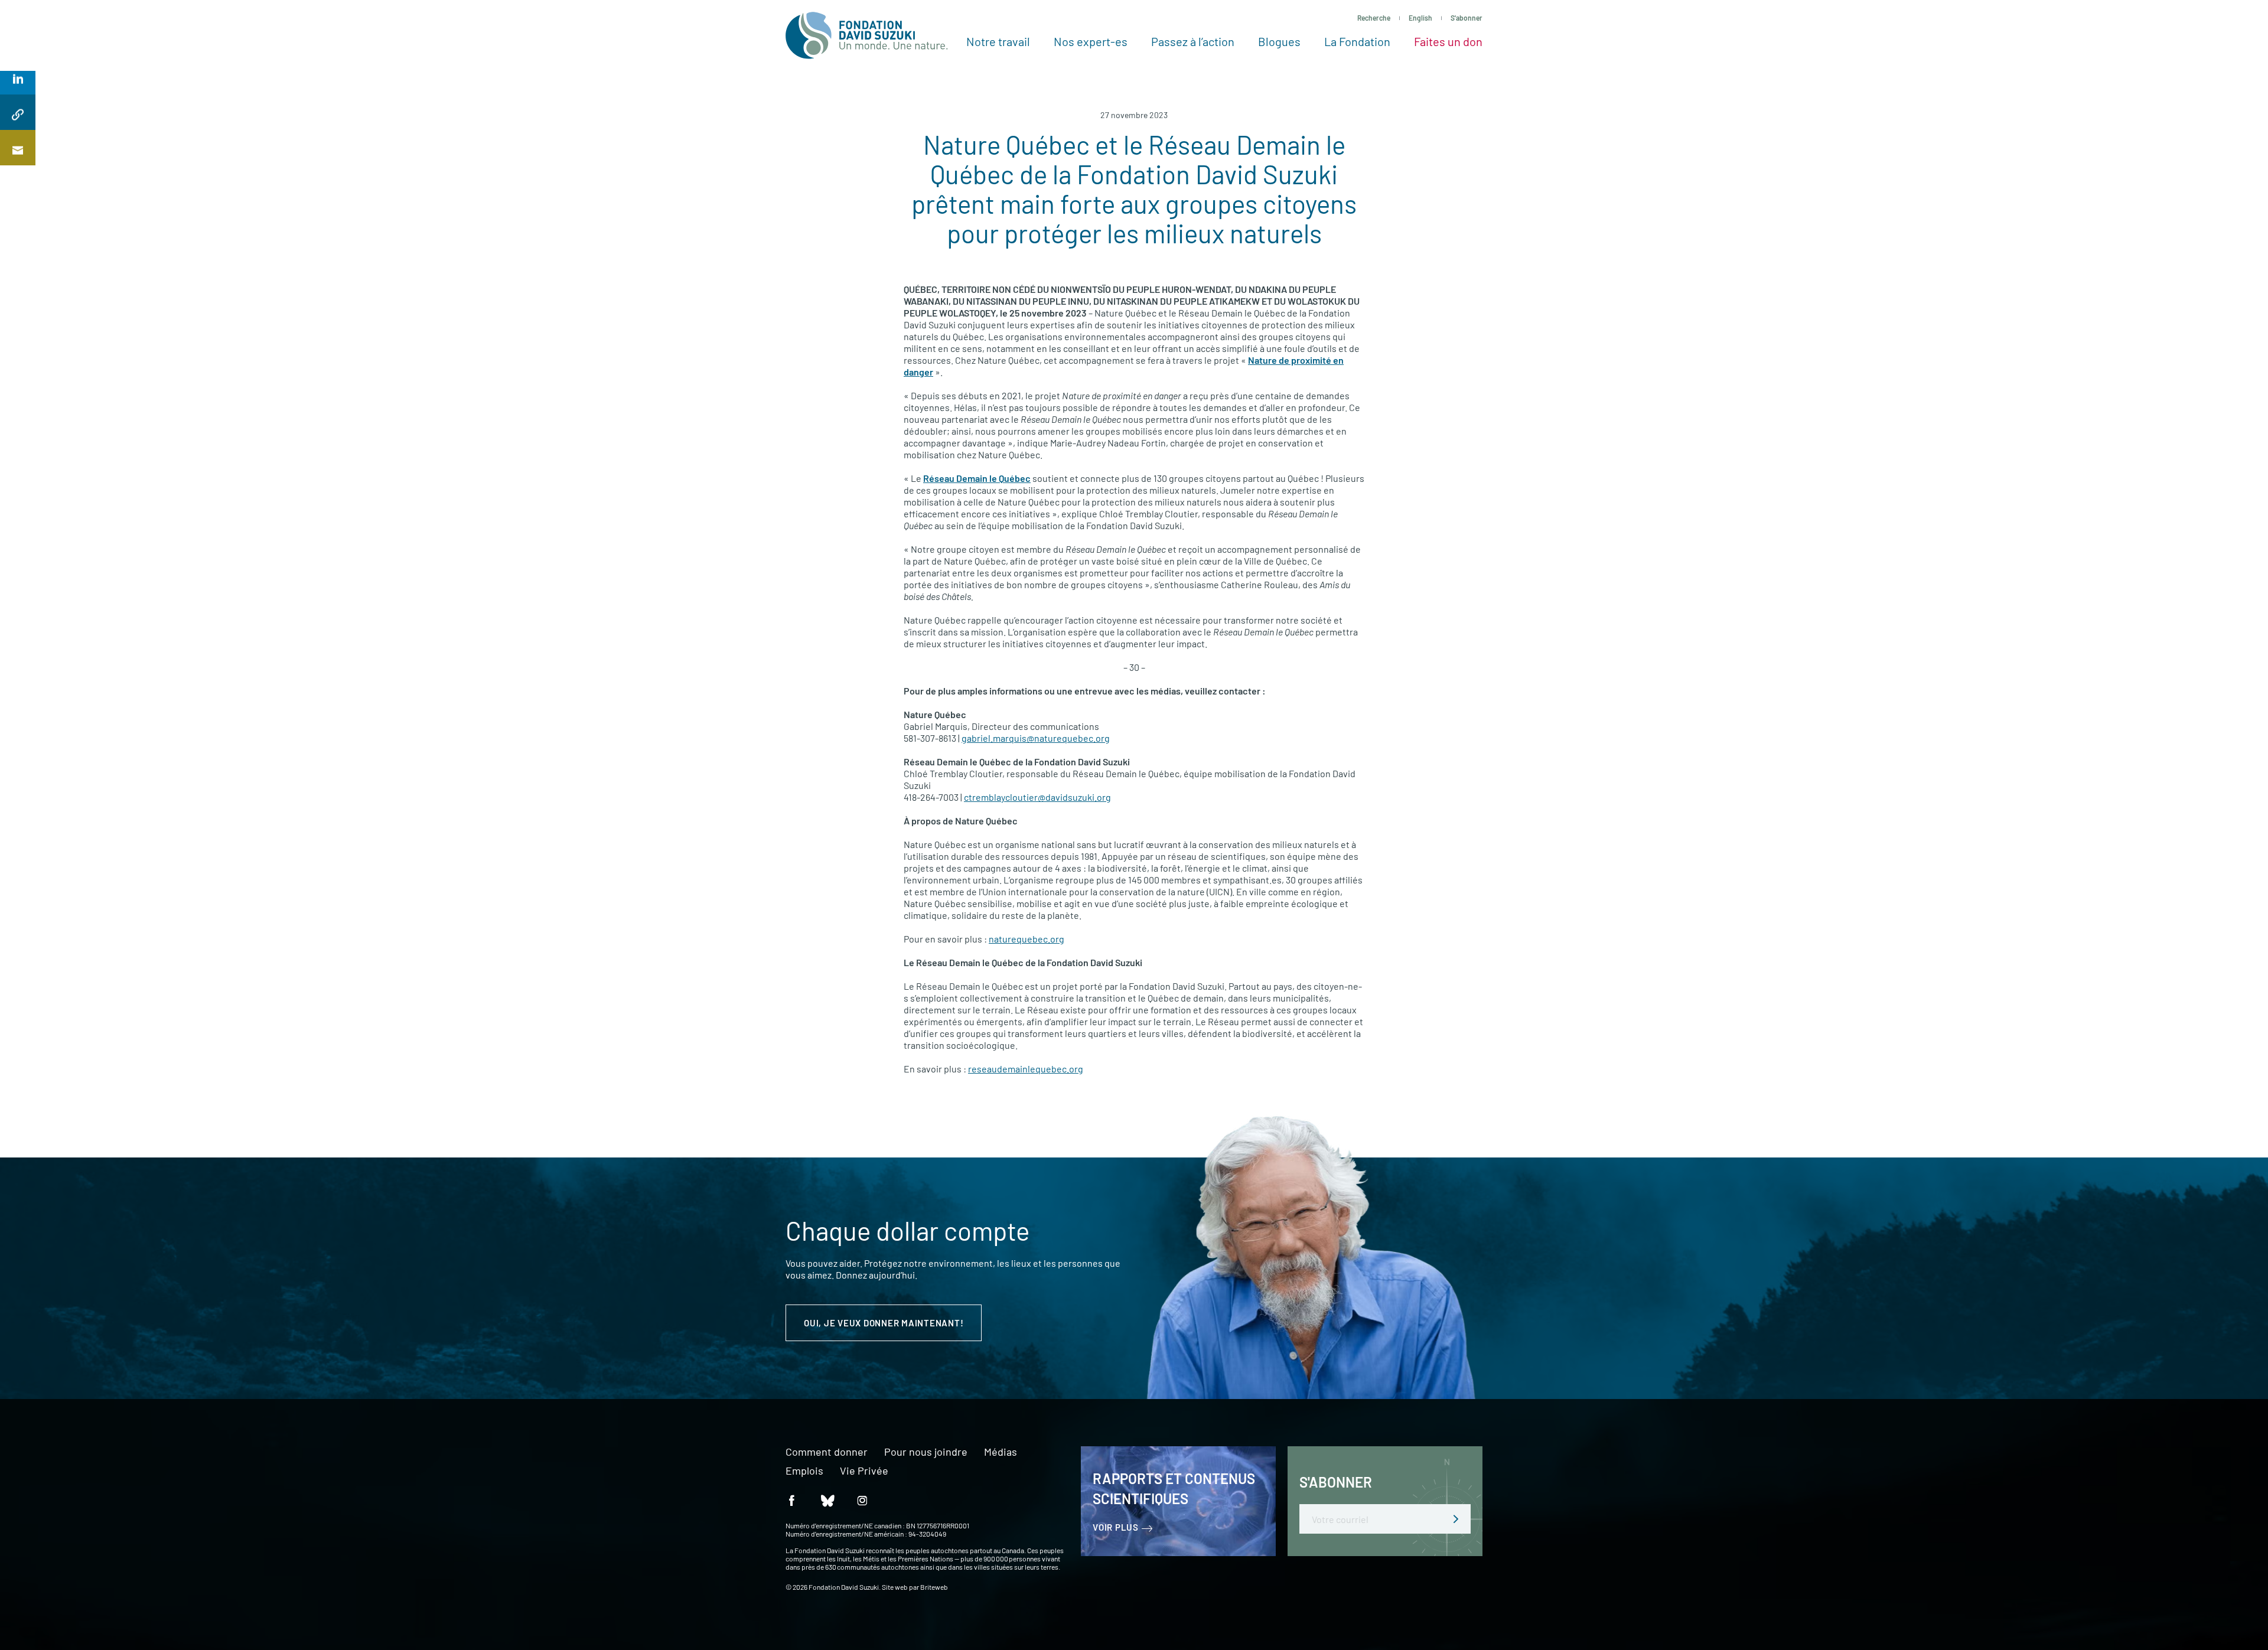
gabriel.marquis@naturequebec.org (1036, 738)
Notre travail (998, 41)
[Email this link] (18, 148)
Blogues (1279, 41)
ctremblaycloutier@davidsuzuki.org (1037, 797)
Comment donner (827, 1452)
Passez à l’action (1193, 41)
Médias (1001, 1452)
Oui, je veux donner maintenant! (884, 1323)
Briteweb (934, 1587)
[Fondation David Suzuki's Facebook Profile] (791, 1500)
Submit (1456, 1519)
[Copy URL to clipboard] (18, 112)
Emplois (804, 1471)
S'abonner (1467, 18)
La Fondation (1357, 41)
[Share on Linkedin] (18, 77)
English (1420, 18)
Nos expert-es (1091, 41)
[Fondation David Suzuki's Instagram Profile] (862, 1500)
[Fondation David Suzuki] (867, 35)
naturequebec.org (1027, 939)
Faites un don (1448, 41)
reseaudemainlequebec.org (1026, 1069)
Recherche (1374, 18)
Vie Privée (864, 1471)
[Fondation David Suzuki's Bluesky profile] (827, 1500)
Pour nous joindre (926, 1452)
